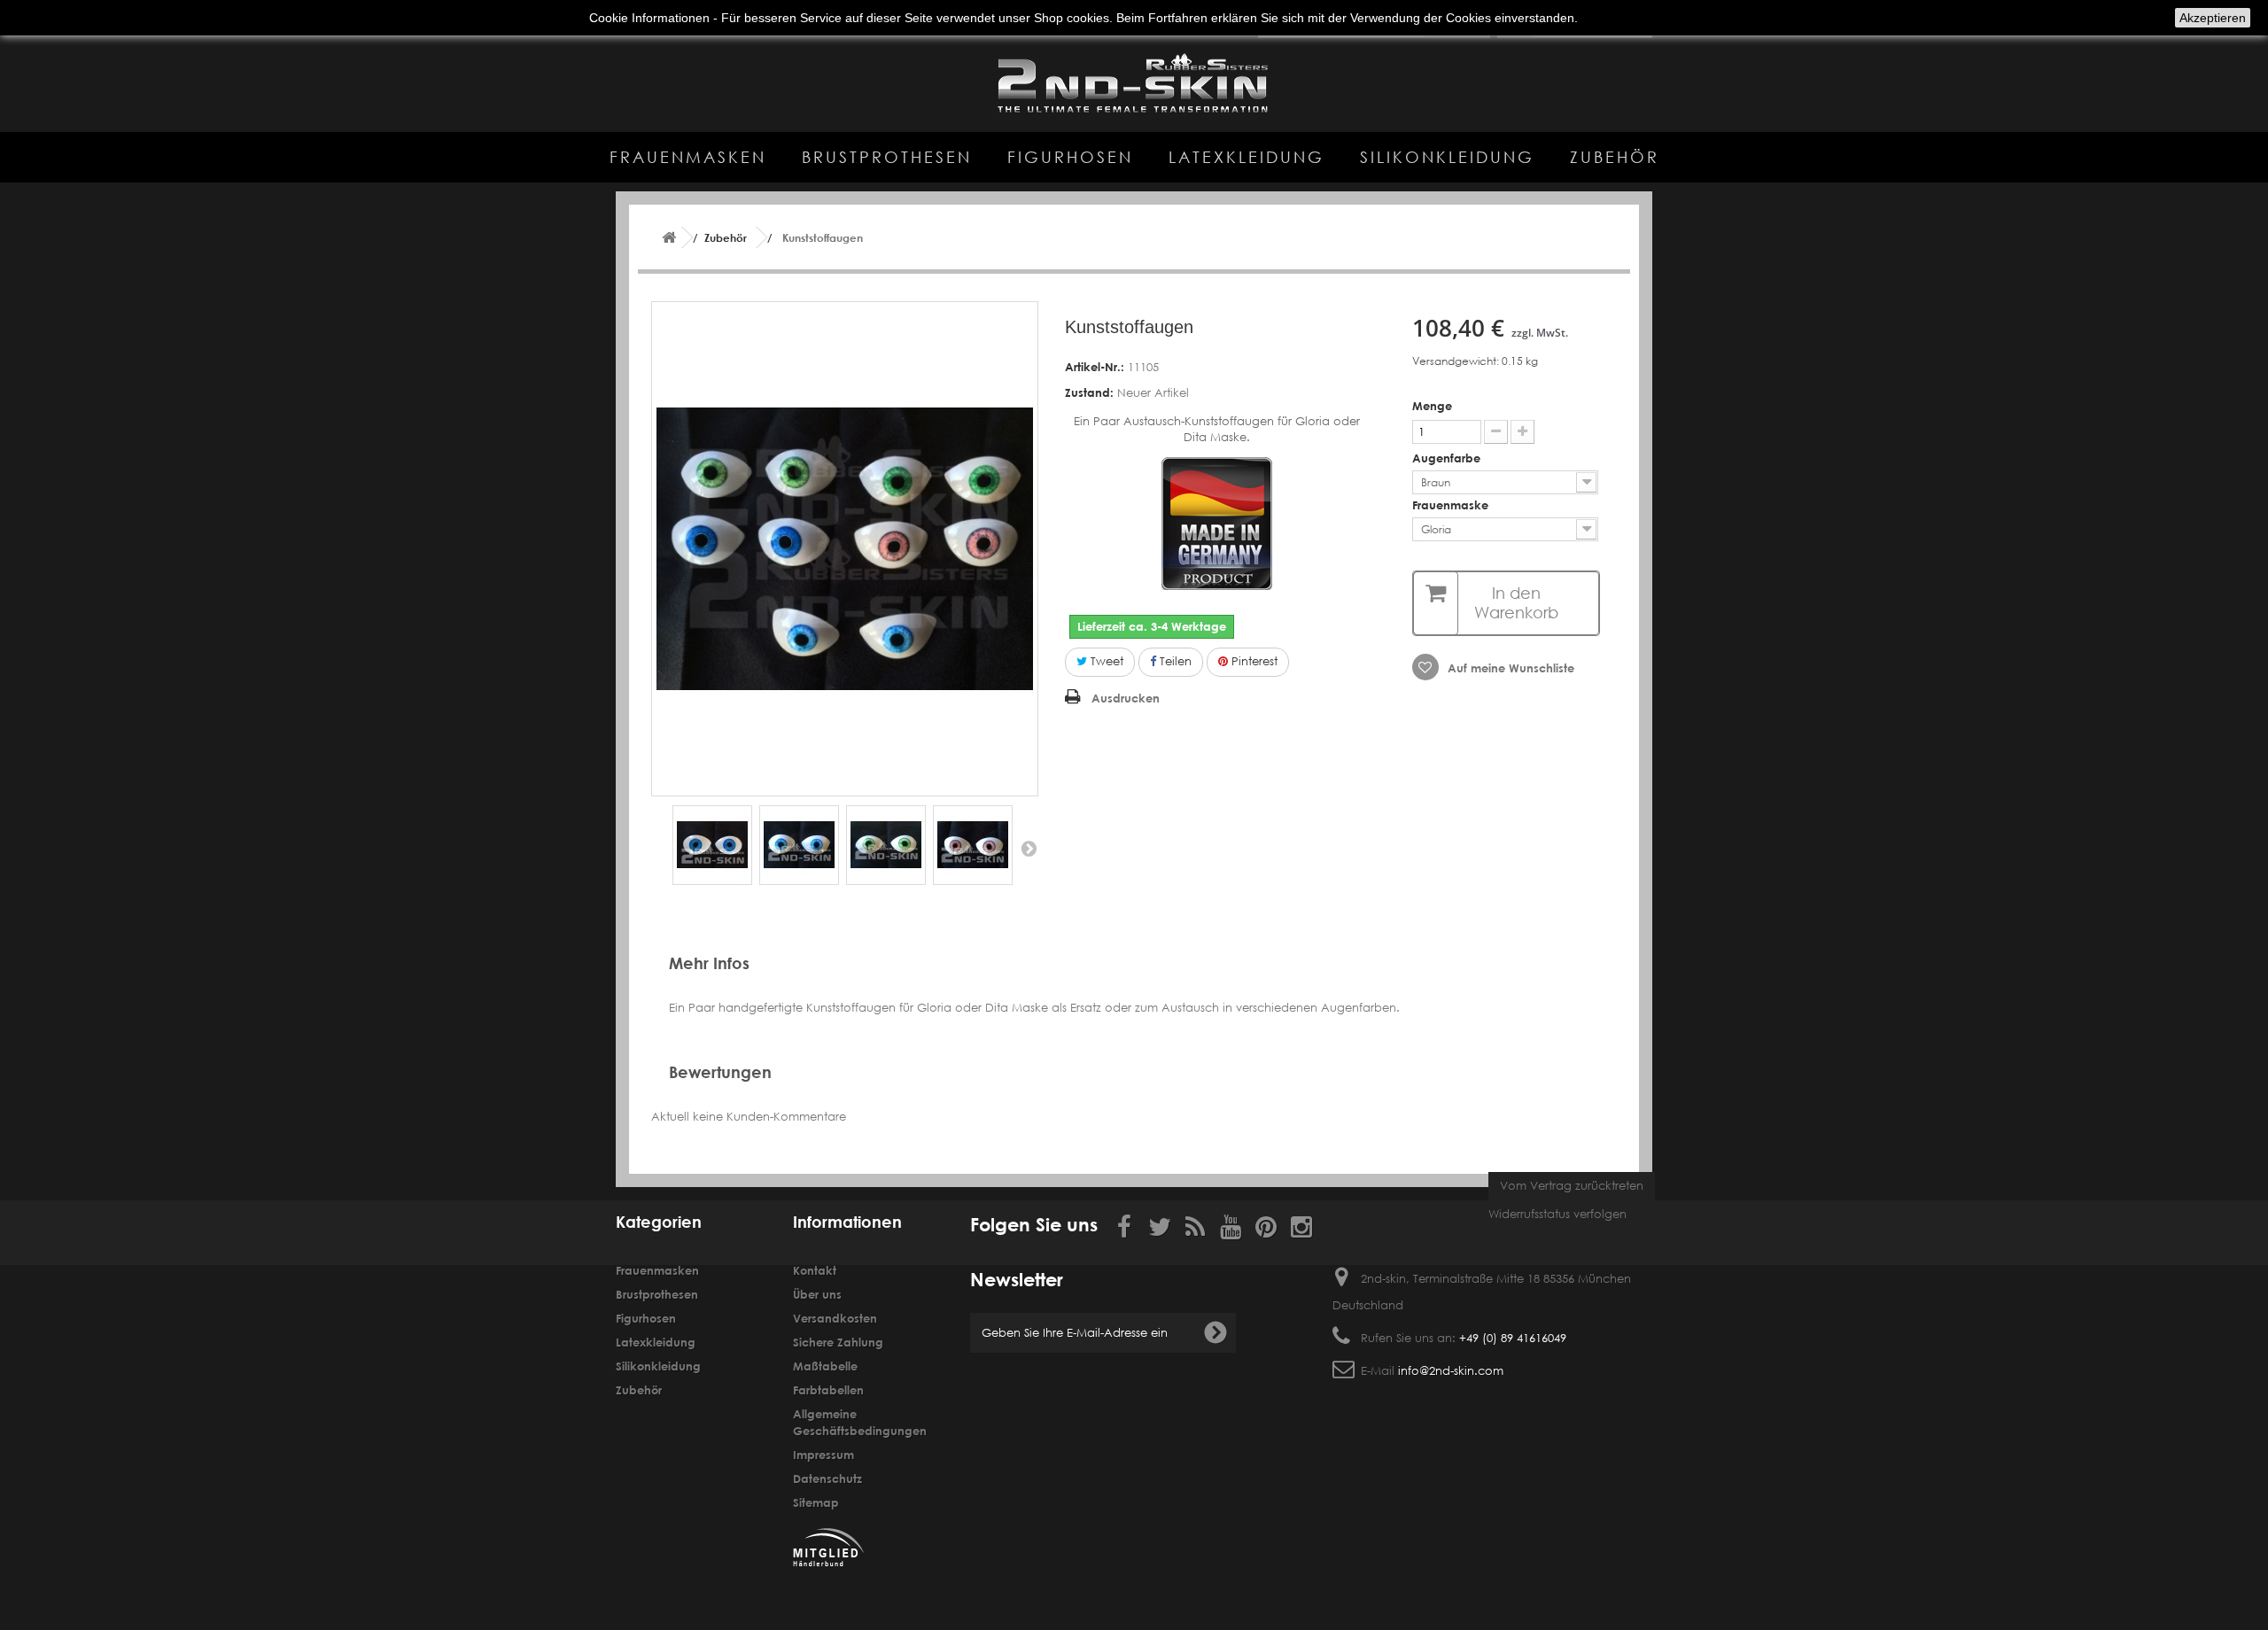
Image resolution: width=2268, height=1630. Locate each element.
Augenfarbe (1448, 458)
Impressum (823, 1455)
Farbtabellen (828, 1390)
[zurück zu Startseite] (669, 238)
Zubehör (1615, 157)
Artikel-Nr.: (1095, 367)
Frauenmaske (1452, 505)
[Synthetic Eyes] (712, 845)
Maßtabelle (825, 1366)
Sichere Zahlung (838, 1342)
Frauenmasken (688, 157)
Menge (1432, 406)
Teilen (1174, 661)
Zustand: (1089, 392)
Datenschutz (827, 1479)
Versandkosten (835, 1318)
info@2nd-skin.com (1451, 1371)
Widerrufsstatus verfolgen (1557, 1214)
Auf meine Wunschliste (1509, 668)
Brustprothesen (887, 157)
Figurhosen (1070, 157)
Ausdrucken (1126, 698)
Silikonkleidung (1447, 157)
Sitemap (816, 1502)
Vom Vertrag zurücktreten (1572, 1186)
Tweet (1105, 661)
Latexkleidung (1247, 157)
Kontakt (815, 1270)
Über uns (817, 1294)
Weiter (1029, 848)
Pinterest (1253, 661)
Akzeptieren (2213, 18)
